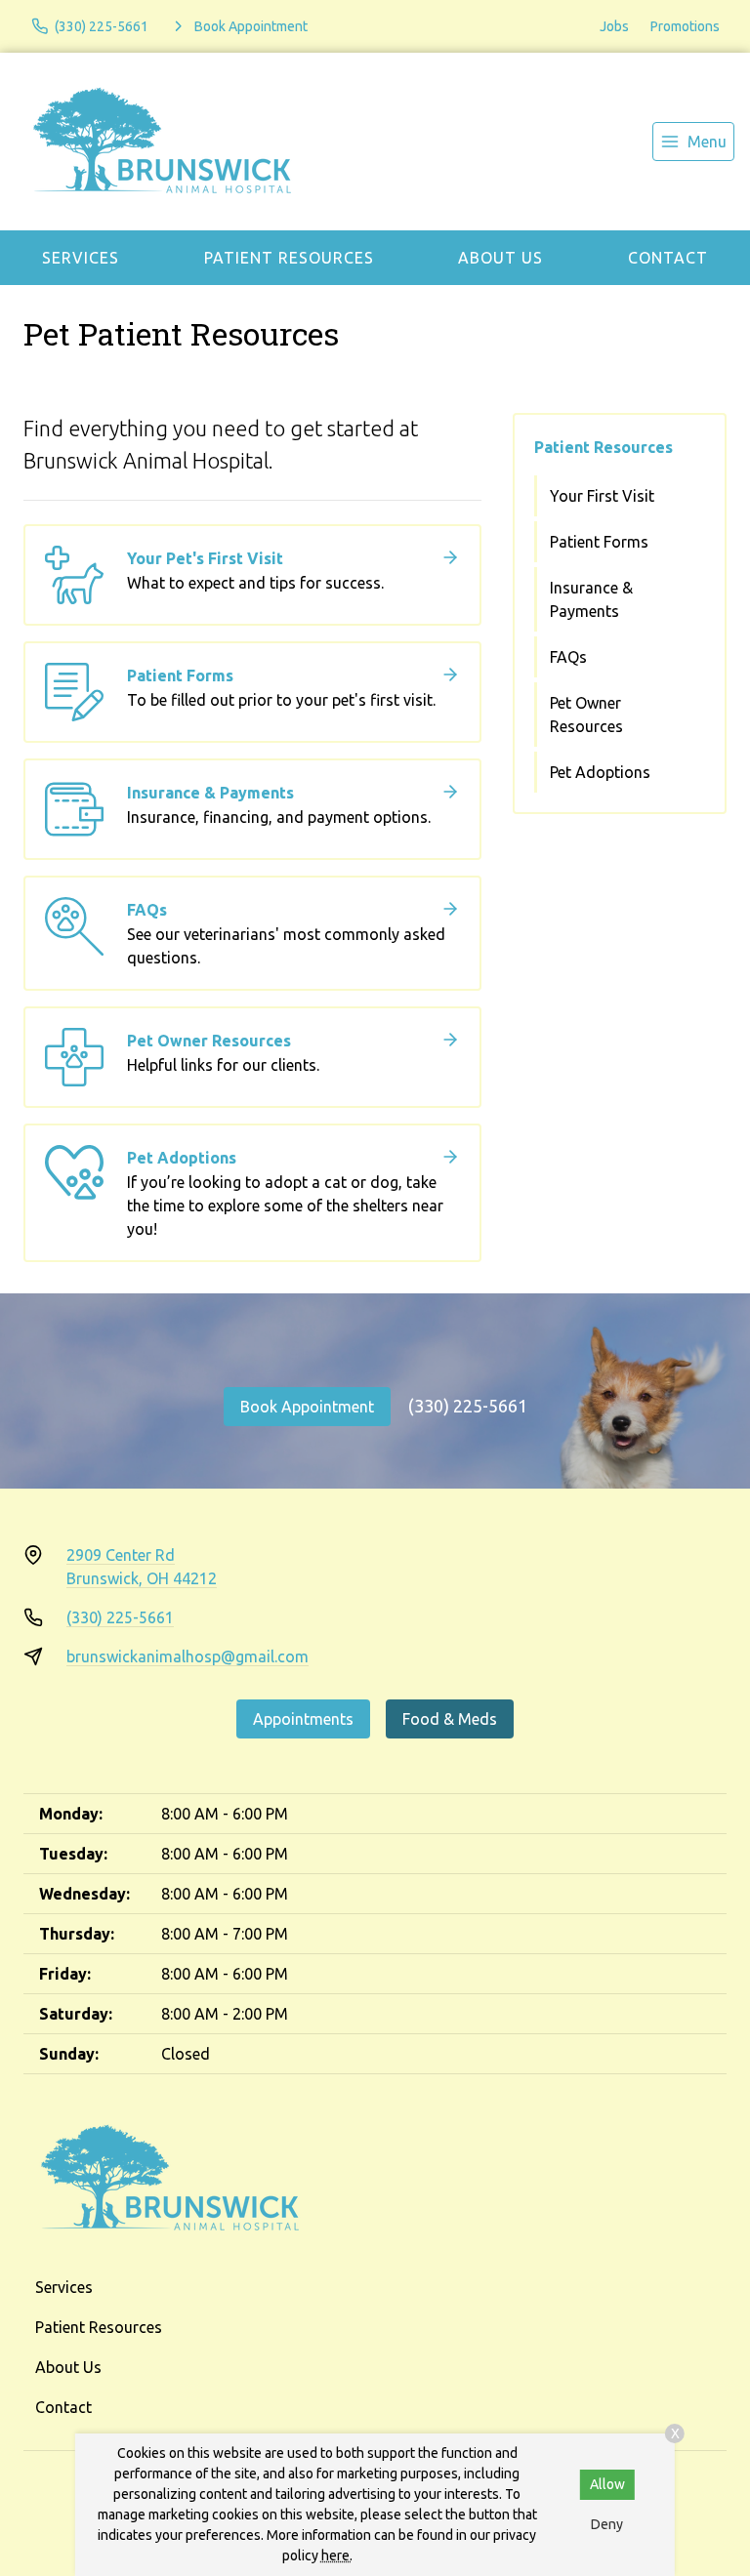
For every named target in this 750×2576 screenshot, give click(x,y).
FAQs (568, 657)
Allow (607, 2484)
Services (81, 258)
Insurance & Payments (591, 599)
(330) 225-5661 (468, 1406)
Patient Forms (599, 542)
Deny (607, 2524)
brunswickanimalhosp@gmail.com (187, 1656)
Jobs (614, 26)
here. (337, 2556)
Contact (668, 258)
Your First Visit (602, 496)
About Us (500, 258)
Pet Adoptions (600, 772)
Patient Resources (289, 258)
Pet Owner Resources (586, 715)
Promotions (685, 26)
